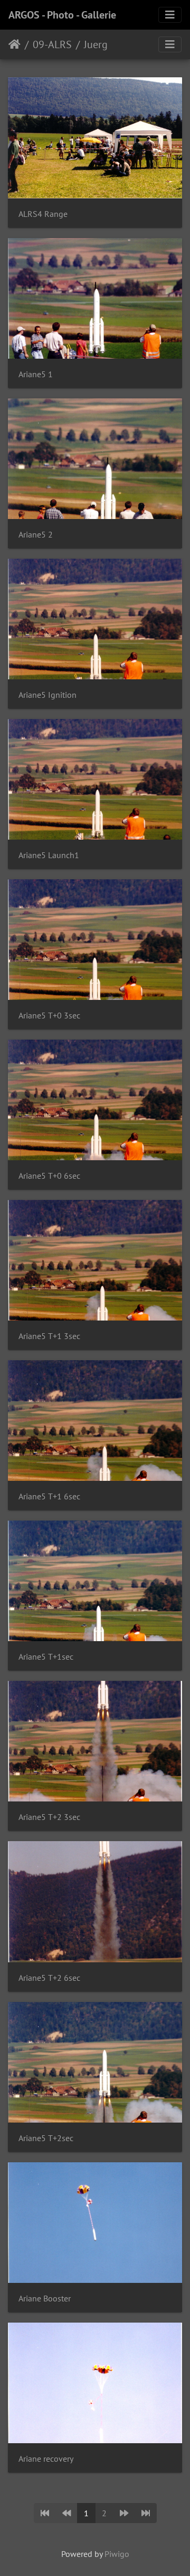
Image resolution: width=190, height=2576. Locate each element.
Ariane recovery (46, 2459)
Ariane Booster (45, 2299)
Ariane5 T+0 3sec (49, 1016)
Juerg (96, 44)
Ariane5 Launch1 (49, 855)
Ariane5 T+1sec (46, 1657)
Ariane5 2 (36, 535)
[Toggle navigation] (170, 15)
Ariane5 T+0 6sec (49, 1176)
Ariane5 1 (36, 374)
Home (15, 44)
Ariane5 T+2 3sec (49, 1817)
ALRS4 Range (43, 214)
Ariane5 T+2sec (46, 2138)
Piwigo (117, 2554)
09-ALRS (52, 44)
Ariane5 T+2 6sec (49, 1978)
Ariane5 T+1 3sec (49, 1336)
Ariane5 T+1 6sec (49, 1496)
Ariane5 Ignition (47, 695)
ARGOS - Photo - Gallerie (62, 15)
